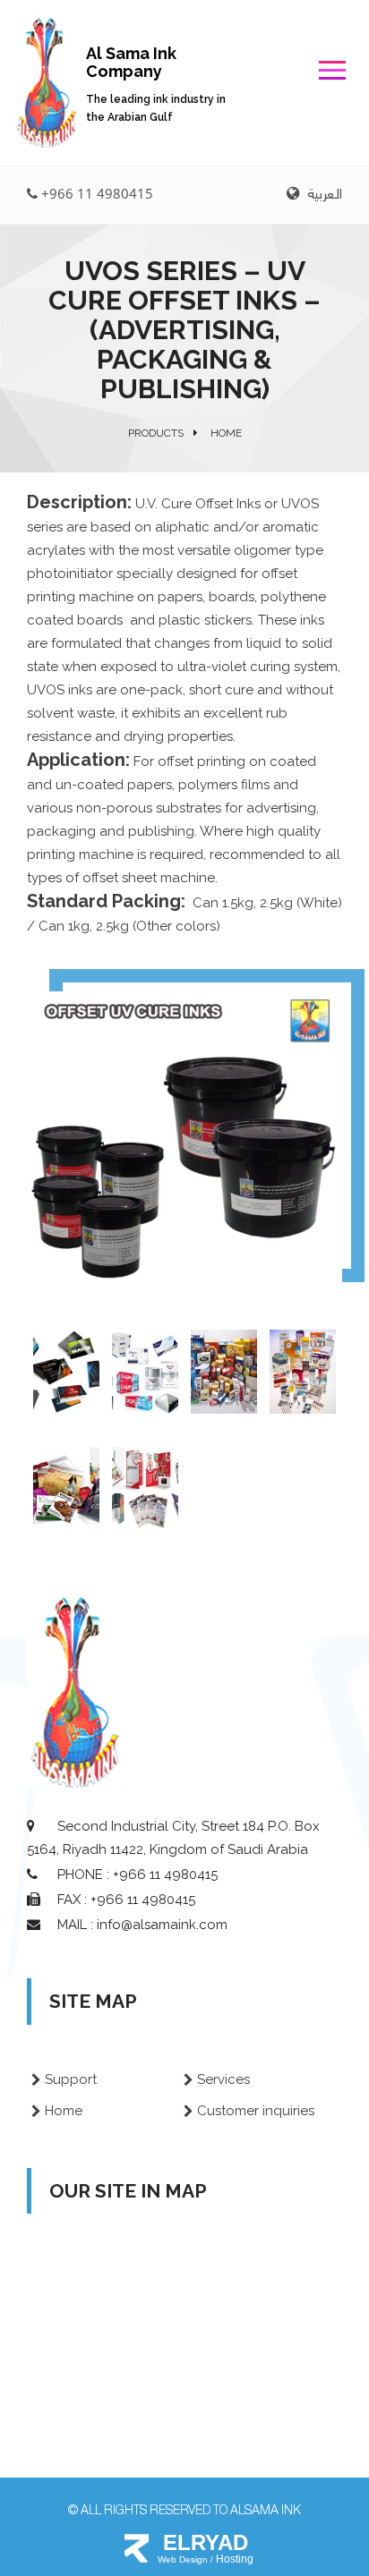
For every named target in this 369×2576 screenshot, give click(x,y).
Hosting (235, 2559)
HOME (226, 433)
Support (71, 2079)
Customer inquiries (256, 2111)
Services (223, 2079)
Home (64, 2111)
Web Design (184, 2559)
